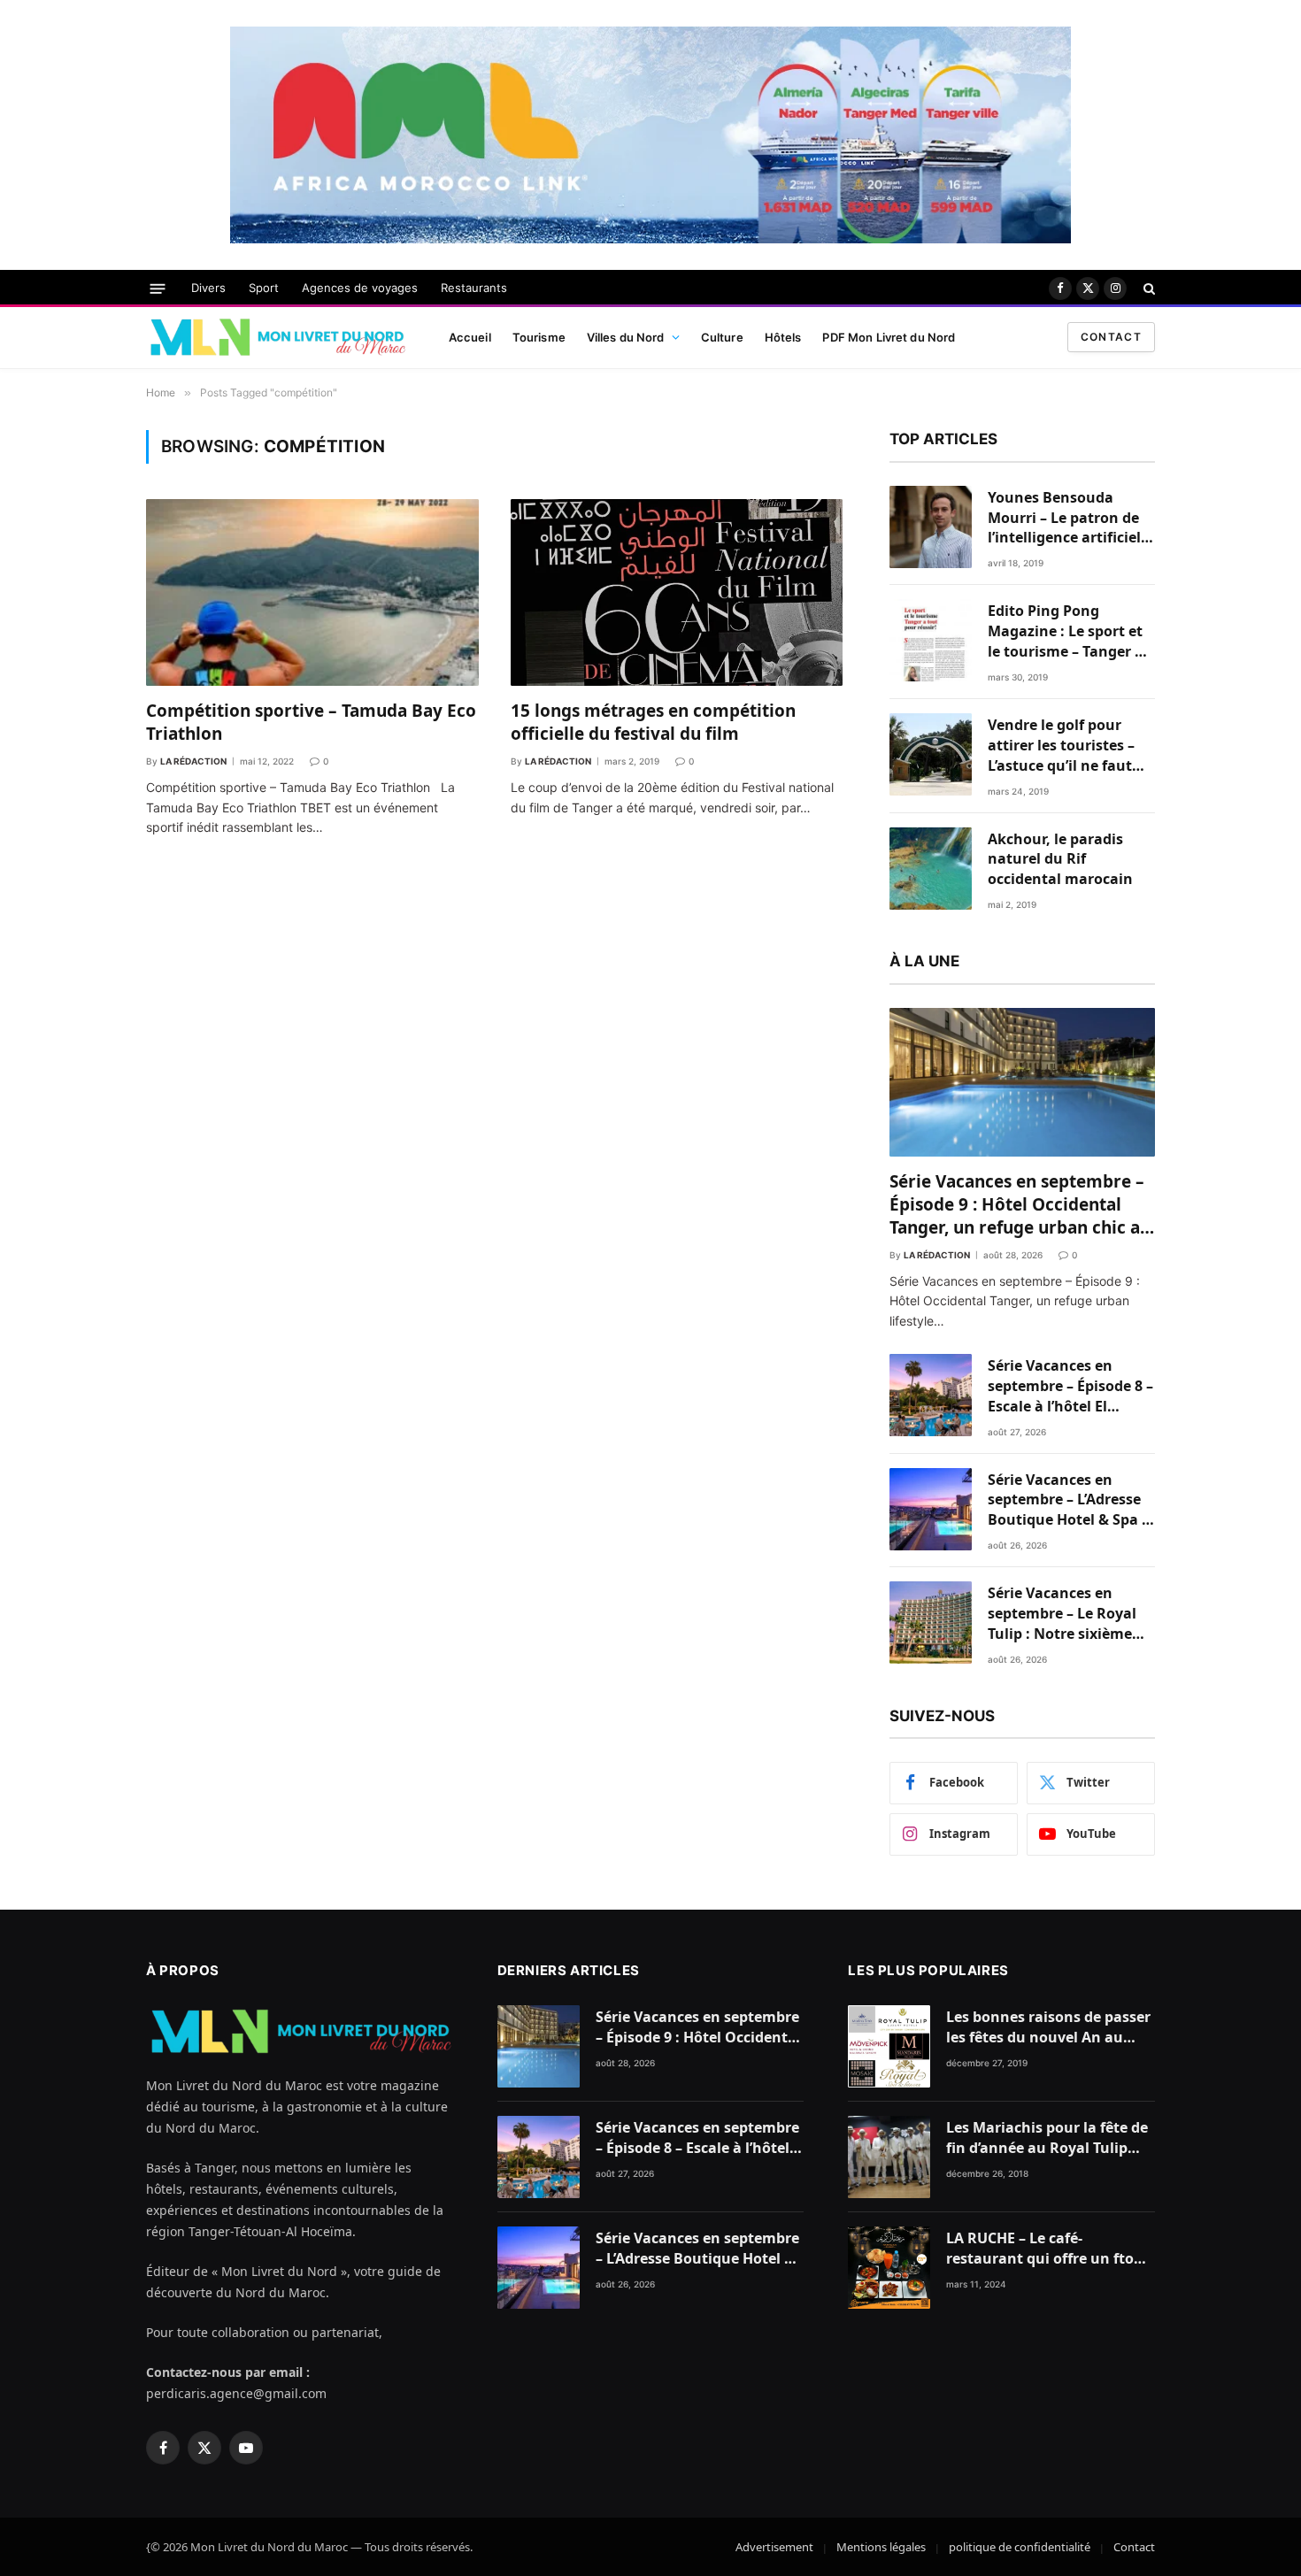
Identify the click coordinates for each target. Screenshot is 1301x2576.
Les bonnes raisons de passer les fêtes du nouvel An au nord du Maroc (1048, 2027)
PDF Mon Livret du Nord (889, 337)
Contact (1111, 337)
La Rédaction (193, 761)
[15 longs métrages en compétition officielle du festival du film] (677, 592)
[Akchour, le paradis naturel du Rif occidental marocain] (931, 869)
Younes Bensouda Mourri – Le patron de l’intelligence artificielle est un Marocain (1070, 518)
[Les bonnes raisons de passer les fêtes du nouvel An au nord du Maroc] (889, 2046)
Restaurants (474, 288)
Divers (208, 288)
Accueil (470, 337)
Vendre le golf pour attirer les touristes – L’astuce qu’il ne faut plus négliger (1061, 746)
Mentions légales (881, 2547)
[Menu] (158, 288)
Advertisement (774, 2547)
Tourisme (539, 337)
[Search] (1147, 288)
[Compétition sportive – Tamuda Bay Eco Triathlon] (312, 592)
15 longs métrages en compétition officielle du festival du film (653, 723)
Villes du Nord (626, 337)
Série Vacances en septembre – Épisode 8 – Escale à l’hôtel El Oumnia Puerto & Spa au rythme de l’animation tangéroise (1070, 1386)
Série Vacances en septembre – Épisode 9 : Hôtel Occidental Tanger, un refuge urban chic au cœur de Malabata (1020, 1205)
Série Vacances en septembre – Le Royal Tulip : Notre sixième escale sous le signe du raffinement (1067, 1614)
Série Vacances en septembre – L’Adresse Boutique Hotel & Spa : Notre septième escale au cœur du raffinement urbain (1067, 1500)
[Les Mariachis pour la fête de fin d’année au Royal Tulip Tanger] (889, 2157)
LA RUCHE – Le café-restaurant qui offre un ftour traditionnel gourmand (1048, 2249)
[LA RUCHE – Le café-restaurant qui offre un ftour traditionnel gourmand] (889, 2268)
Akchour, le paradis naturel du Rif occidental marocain (1060, 859)
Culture (722, 337)
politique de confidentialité (1020, 2547)
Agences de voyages (360, 288)
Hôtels (783, 337)
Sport (264, 288)
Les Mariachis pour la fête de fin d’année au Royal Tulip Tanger (1047, 2138)
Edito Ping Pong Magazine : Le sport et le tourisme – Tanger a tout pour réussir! (1066, 631)
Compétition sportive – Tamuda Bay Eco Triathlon (311, 723)
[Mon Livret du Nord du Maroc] (277, 337)
